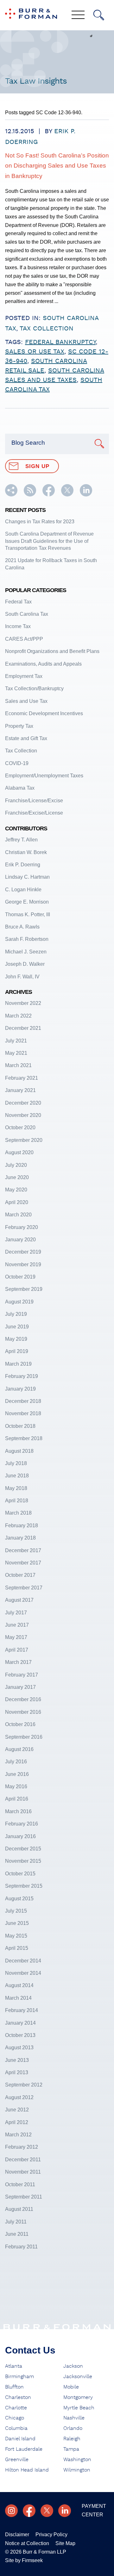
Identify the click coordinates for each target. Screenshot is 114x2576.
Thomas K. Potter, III (28, 914)
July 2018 (16, 1463)
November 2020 (23, 1115)
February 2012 (22, 2147)
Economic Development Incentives (44, 713)
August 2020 (19, 1152)
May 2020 (16, 1190)
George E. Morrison (27, 902)
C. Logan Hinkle (23, 890)
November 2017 (23, 1563)
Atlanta (14, 2366)
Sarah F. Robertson (27, 939)
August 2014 (19, 1985)
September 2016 (24, 1737)
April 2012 (17, 2122)
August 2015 (19, 1899)
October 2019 (20, 1277)
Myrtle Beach (79, 2408)
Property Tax (19, 726)
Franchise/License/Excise (34, 801)
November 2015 (23, 1861)
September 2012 (24, 2085)
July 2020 (16, 1165)
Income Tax (18, 626)
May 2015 (16, 1936)
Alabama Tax (20, 788)
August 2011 (19, 2209)
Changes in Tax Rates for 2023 (40, 522)
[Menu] (78, 15)
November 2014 (23, 1973)
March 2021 (18, 1065)
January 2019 (20, 1389)
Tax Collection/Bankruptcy (34, 689)
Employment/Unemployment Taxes (44, 776)
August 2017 (19, 1600)
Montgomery (78, 2397)
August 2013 (19, 2048)
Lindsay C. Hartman (27, 877)
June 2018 (17, 1476)
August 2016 (19, 1749)
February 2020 (22, 1227)
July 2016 (16, 1762)
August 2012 (19, 2097)
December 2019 (23, 1252)
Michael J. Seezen (26, 952)
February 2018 (22, 1525)
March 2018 (18, 1513)
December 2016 (23, 1699)
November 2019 (23, 1264)
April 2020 (17, 1202)
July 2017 (16, 1613)
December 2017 (23, 1550)
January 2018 (20, 1538)
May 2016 (16, 1787)
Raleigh (72, 2439)
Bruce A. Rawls (22, 927)
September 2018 (24, 1438)
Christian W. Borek (26, 852)
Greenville (17, 2460)
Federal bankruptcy (60, 342)
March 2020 (18, 1215)
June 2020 (17, 1177)
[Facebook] (29, 2511)
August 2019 (19, 1302)
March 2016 (18, 1811)
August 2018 (19, 1451)
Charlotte (16, 2408)
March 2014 (18, 1998)
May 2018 (16, 1488)
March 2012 (18, 2135)
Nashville (74, 2418)
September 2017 (24, 1588)
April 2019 (17, 1351)
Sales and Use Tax (26, 701)
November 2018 (23, 1413)
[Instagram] (11, 2511)
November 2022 (23, 1003)
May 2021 (16, 1053)
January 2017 (20, 1687)
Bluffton (14, 2387)
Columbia (16, 2428)
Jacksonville (78, 2377)
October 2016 (20, 1724)
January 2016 (20, 1836)
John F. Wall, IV (22, 977)
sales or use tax (35, 352)
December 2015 (23, 1849)
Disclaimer (17, 2534)
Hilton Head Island (27, 2470)
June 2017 (17, 1625)
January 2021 (20, 1090)
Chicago (15, 2418)
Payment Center (94, 2510)
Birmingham (19, 2377)
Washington (77, 2460)
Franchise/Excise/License (34, 813)
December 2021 (23, 1028)
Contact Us (30, 2350)
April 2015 (17, 1948)
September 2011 (24, 2197)
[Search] (99, 15)
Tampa (71, 2449)
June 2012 (17, 2110)
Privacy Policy (51, 2534)
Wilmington (77, 2470)
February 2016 (22, 1824)
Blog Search (28, 443)
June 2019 (17, 1327)
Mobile (71, 2387)
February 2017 (22, 1675)
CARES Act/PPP (24, 639)
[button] (11, 495)
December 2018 (23, 1401)
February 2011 (21, 2247)
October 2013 (20, 2035)
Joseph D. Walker (25, 964)
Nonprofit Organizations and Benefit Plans (52, 651)
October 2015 (20, 1874)
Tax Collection (47, 329)
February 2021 (22, 1078)
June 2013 (17, 2060)
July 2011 (16, 2222)
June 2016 (17, 1774)
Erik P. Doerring (23, 865)
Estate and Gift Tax (26, 738)
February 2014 (22, 2010)
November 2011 (23, 2172)
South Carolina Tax (27, 614)
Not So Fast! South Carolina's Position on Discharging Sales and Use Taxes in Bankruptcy (57, 166)
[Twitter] (47, 2511)
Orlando (73, 2428)
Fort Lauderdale (24, 2449)
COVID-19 (17, 763)
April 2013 (17, 2072)
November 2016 (23, 1712)
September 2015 (24, 1886)
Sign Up (37, 466)
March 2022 (18, 1016)
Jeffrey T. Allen (21, 840)
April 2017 (17, 1650)
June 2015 (17, 1923)
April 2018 (17, 1501)
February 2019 (22, 1376)
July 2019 (16, 1314)
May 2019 (16, 1339)
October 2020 (20, 1128)
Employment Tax (24, 676)
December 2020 (23, 1103)
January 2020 (20, 1240)
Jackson (73, 2366)
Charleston (18, 2397)
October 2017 (20, 1575)
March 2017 (18, 1662)
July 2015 (16, 1911)
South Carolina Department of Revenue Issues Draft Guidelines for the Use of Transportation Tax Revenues (49, 541)
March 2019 (18, 1364)
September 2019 (24, 1289)
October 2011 (20, 2184)
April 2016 (17, 1799)
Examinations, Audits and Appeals (43, 664)
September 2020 (24, 1140)
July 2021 (16, 1041)
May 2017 (16, 1637)
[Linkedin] (65, 2511)
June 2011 (17, 2234)
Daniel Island (20, 2439)
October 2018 (20, 1426)
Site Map (65, 2543)
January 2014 (20, 2023)
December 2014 (23, 1961)
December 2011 (23, 2160)
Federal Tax (18, 602)
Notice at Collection (27, 2543)
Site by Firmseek (24, 2560)
